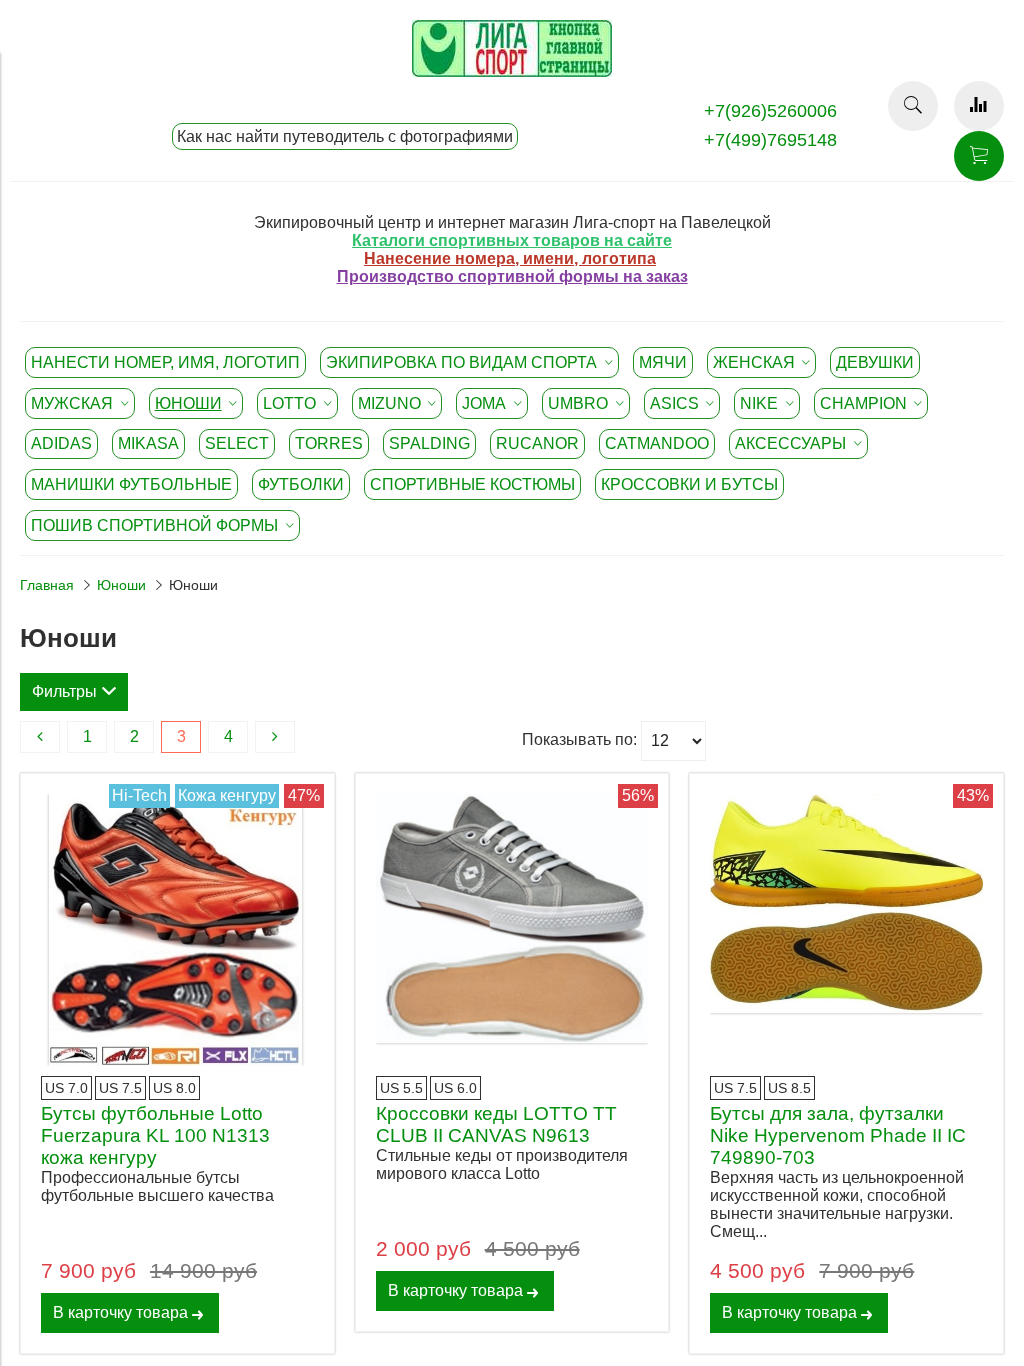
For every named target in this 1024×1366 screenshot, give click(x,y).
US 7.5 (120, 1088)
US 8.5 (789, 1088)
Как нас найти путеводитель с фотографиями (345, 136)
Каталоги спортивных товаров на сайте (512, 240)
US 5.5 (401, 1088)
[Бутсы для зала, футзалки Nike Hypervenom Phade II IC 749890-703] (846, 930)
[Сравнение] (979, 106)
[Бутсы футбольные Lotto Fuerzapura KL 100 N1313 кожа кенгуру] (177, 930)
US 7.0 (66, 1088)
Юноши (121, 585)
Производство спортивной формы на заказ (512, 276)
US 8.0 (174, 1088)
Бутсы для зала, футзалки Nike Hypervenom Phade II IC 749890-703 (838, 1135)
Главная (47, 585)
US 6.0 (455, 1088)
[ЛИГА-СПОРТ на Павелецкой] (512, 71)
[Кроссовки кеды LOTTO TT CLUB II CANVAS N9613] (512, 930)
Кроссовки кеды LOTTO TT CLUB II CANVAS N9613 (496, 1124)
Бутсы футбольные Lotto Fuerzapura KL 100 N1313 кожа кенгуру (155, 1135)
